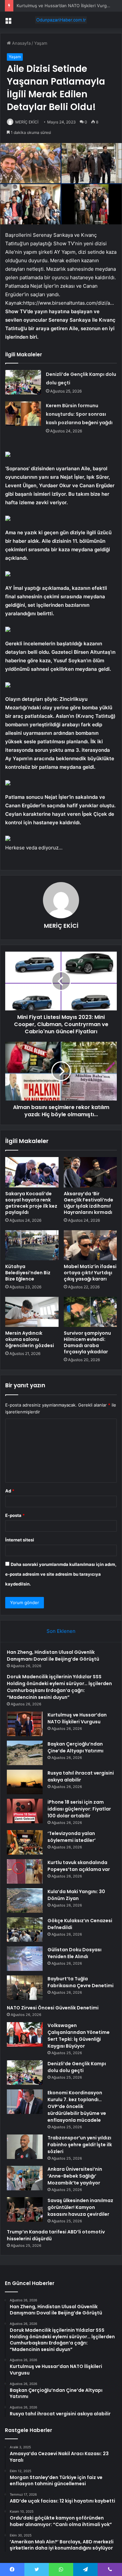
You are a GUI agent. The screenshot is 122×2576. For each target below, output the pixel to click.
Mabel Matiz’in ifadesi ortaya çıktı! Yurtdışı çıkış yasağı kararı (90, 1273)
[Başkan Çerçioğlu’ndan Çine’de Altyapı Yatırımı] (25, 1753)
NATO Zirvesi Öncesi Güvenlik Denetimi (53, 2008)
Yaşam (41, 43)
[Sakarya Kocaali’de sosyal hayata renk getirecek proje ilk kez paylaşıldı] (32, 1172)
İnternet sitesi (20, 1540)
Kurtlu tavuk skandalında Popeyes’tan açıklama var (79, 1866)
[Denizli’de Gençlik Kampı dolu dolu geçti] (23, 382)
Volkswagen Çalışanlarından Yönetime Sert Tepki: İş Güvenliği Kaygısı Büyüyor (79, 2036)
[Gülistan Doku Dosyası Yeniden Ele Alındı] (25, 1959)
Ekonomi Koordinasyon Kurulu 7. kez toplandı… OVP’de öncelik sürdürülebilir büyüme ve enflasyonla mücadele (77, 2106)
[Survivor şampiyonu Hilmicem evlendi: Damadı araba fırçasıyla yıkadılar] (90, 1312)
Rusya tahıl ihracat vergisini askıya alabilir (81, 1776)
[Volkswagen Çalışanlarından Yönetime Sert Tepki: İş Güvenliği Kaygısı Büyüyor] (25, 2034)
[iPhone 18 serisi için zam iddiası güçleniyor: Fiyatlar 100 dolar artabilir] (25, 1811)
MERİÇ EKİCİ (27, 122)
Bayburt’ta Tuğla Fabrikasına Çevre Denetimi (81, 1982)
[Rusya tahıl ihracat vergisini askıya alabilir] (25, 1782)
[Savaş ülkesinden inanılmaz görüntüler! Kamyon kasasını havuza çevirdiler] (25, 2209)
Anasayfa (21, 43)
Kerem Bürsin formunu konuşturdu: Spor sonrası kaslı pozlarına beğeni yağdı (79, 414)
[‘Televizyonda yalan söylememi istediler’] (25, 1842)
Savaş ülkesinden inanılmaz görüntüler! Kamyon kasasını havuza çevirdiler (80, 2207)
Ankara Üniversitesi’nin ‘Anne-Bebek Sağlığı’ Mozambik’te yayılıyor (75, 2176)
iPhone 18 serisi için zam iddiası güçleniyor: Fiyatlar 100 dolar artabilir (79, 1809)
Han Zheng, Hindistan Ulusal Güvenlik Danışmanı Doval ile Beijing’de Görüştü (53, 1656)
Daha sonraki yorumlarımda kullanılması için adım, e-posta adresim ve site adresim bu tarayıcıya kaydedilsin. (61, 1574)
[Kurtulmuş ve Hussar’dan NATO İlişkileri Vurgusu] (25, 1724)
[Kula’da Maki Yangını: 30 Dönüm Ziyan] (25, 1900)
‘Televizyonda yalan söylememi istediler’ (72, 1837)
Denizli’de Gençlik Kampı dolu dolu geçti (77, 2067)
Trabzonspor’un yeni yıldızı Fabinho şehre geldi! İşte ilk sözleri (80, 2145)
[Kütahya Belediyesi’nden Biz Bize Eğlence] (32, 1245)
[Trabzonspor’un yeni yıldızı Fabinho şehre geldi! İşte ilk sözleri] (25, 2147)
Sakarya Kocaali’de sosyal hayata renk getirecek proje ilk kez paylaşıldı (31, 1203)
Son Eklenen (61, 1631)
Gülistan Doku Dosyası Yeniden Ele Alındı (75, 1953)
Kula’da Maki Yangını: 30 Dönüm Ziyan (76, 1895)
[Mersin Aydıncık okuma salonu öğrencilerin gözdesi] (32, 1312)
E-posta (15, 1515)
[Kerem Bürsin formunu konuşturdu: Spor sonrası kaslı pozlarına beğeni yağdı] (23, 414)
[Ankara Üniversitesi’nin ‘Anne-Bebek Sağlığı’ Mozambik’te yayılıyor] (25, 2178)
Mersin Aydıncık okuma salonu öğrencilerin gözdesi (30, 1339)
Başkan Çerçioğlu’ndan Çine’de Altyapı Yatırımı (75, 1747)
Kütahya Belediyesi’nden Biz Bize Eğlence (28, 1273)
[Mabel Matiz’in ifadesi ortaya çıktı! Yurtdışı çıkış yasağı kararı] (90, 1245)
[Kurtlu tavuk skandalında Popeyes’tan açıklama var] (25, 1871)
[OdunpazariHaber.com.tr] (61, 20)
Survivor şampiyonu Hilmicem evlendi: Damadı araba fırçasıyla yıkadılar (87, 1342)
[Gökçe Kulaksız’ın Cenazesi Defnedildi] (25, 1930)
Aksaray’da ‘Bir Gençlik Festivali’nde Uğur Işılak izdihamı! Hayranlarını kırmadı (88, 1203)
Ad (10, 1491)
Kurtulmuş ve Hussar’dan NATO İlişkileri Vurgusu (65, 6)
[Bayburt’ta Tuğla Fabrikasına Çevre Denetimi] (25, 1988)
